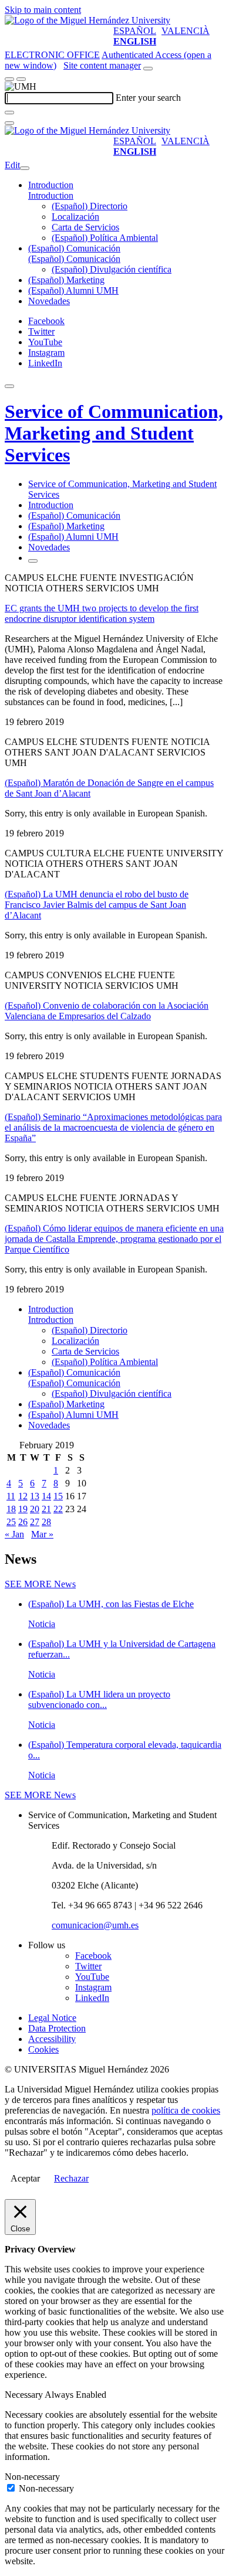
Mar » (42, 1534)
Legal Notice (52, 2018)
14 (46, 1496)
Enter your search (148, 98)
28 (46, 1522)
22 (58, 1509)
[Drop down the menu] (21, 79)
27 (35, 1522)
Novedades (49, 301)
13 (35, 1496)
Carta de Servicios (85, 227)
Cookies (43, 2049)
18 (11, 1509)
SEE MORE (40, 1584)
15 (58, 1496)
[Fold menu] (25, 168)
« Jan (14, 1534)
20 (35, 1509)
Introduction (51, 185)
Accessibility (52, 2039)
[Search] (9, 113)
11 (11, 1496)
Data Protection (57, 2028)
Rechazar (71, 2178)
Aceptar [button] (25, 2178)
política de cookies (186, 2110)
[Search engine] (148, 69)
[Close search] (9, 123)
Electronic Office (52, 55)
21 (46, 1509)
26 (23, 1522)
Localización (75, 217)
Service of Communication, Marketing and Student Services (114, 433)
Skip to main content (43, 10)
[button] (51, 195)
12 (23, 1496)
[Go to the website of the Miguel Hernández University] (87, 20)
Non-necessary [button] (32, 2477)
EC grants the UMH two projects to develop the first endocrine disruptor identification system (102, 613)
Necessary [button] (25, 2395)
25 (11, 1522)
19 (23, 1509)
